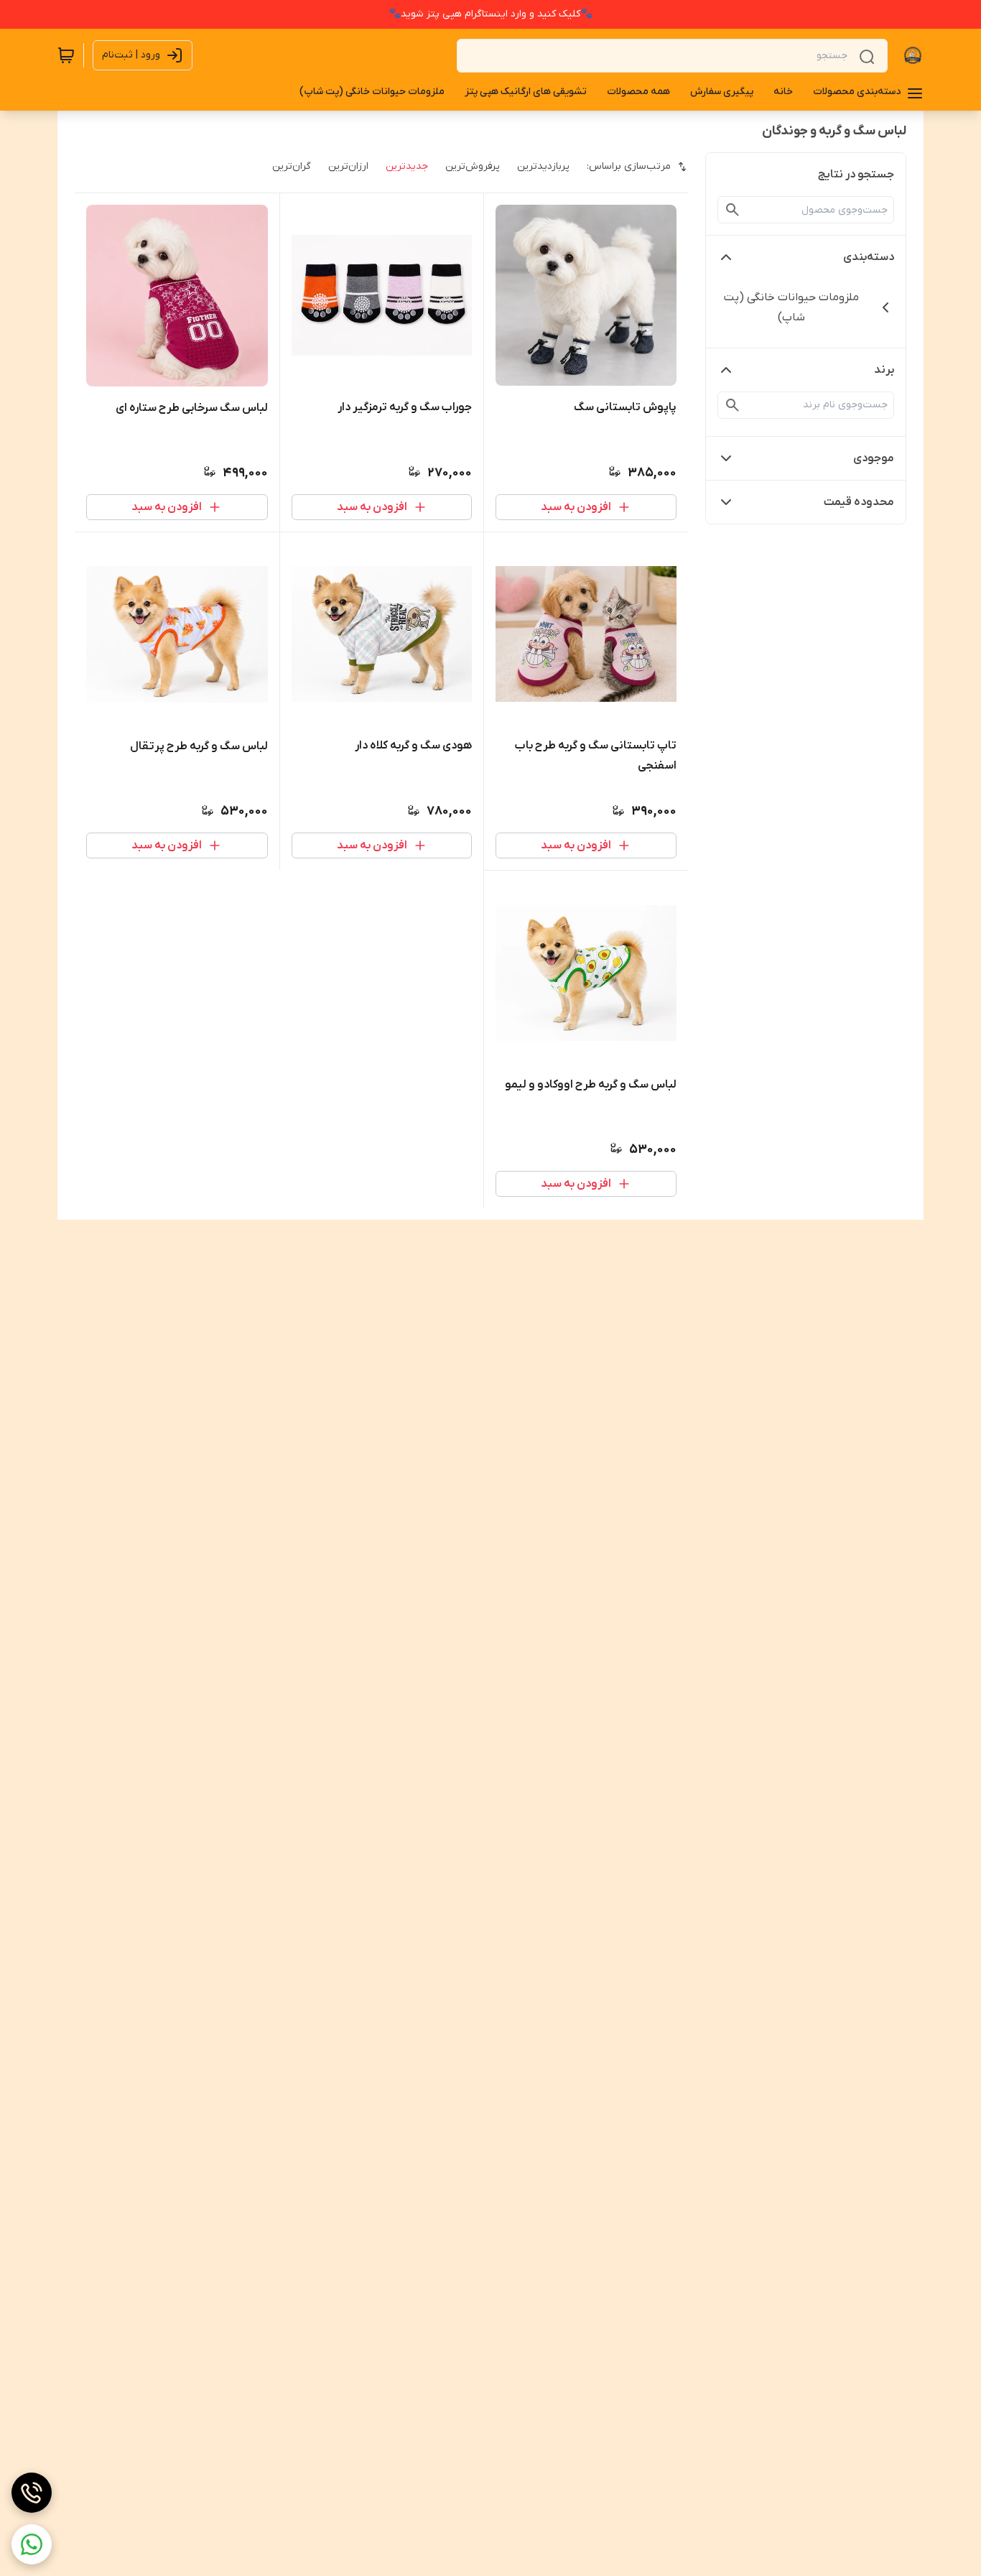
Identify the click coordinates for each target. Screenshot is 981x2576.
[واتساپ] (32, 2544)
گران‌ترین (292, 166)
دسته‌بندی (869, 257)
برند (884, 370)
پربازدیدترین (543, 166)
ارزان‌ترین (348, 166)
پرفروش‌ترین (473, 166)
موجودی (874, 458)
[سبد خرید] (66, 55)
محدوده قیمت (859, 502)
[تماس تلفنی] (32, 2493)
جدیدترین (407, 166)
